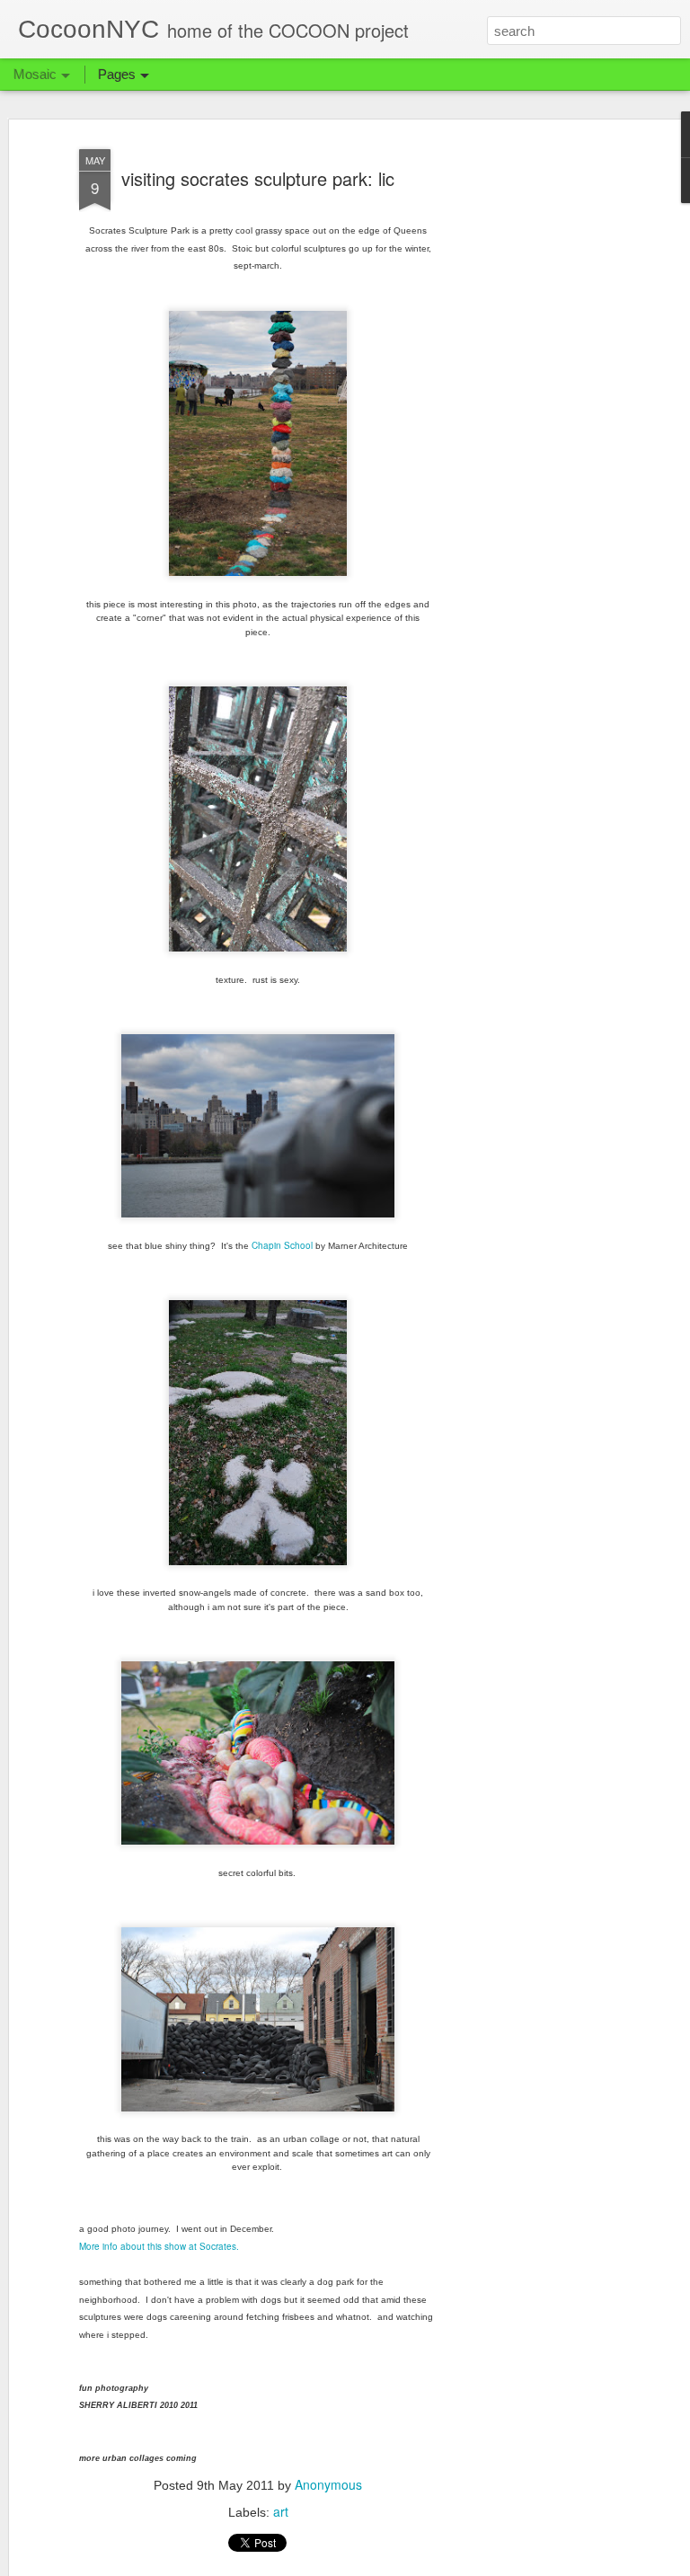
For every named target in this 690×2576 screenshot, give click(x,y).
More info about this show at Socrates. (159, 2246)
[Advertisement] (535, 423)
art (281, 2511)
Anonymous (328, 2484)
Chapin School (282, 1245)
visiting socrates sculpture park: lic (258, 178)
